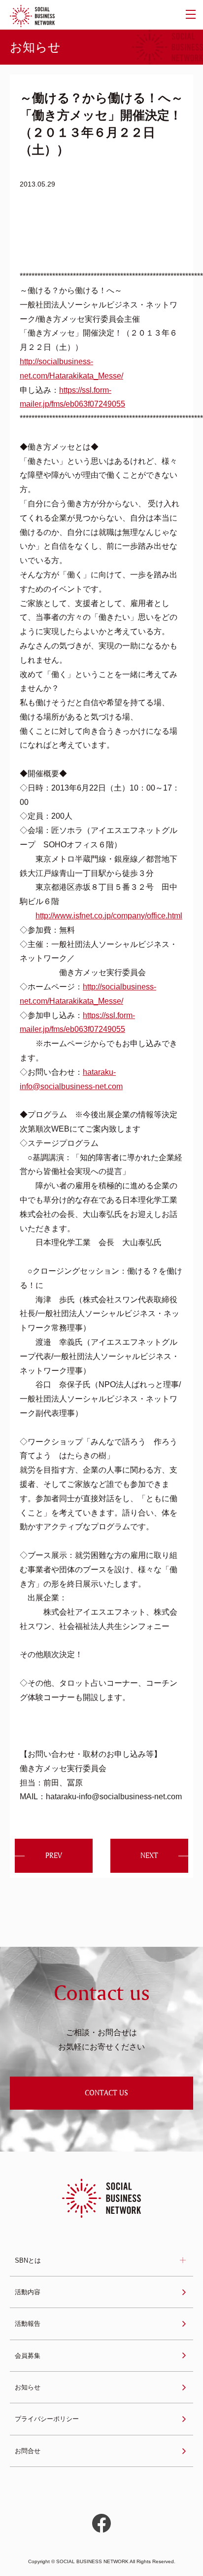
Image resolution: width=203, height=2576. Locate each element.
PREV (54, 1855)
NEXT (149, 1855)
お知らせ (28, 2387)
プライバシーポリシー (47, 2419)
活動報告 (28, 2324)
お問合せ (28, 2451)
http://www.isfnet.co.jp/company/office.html (109, 916)
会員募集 (28, 2356)
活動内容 (28, 2292)
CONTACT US (106, 2093)
